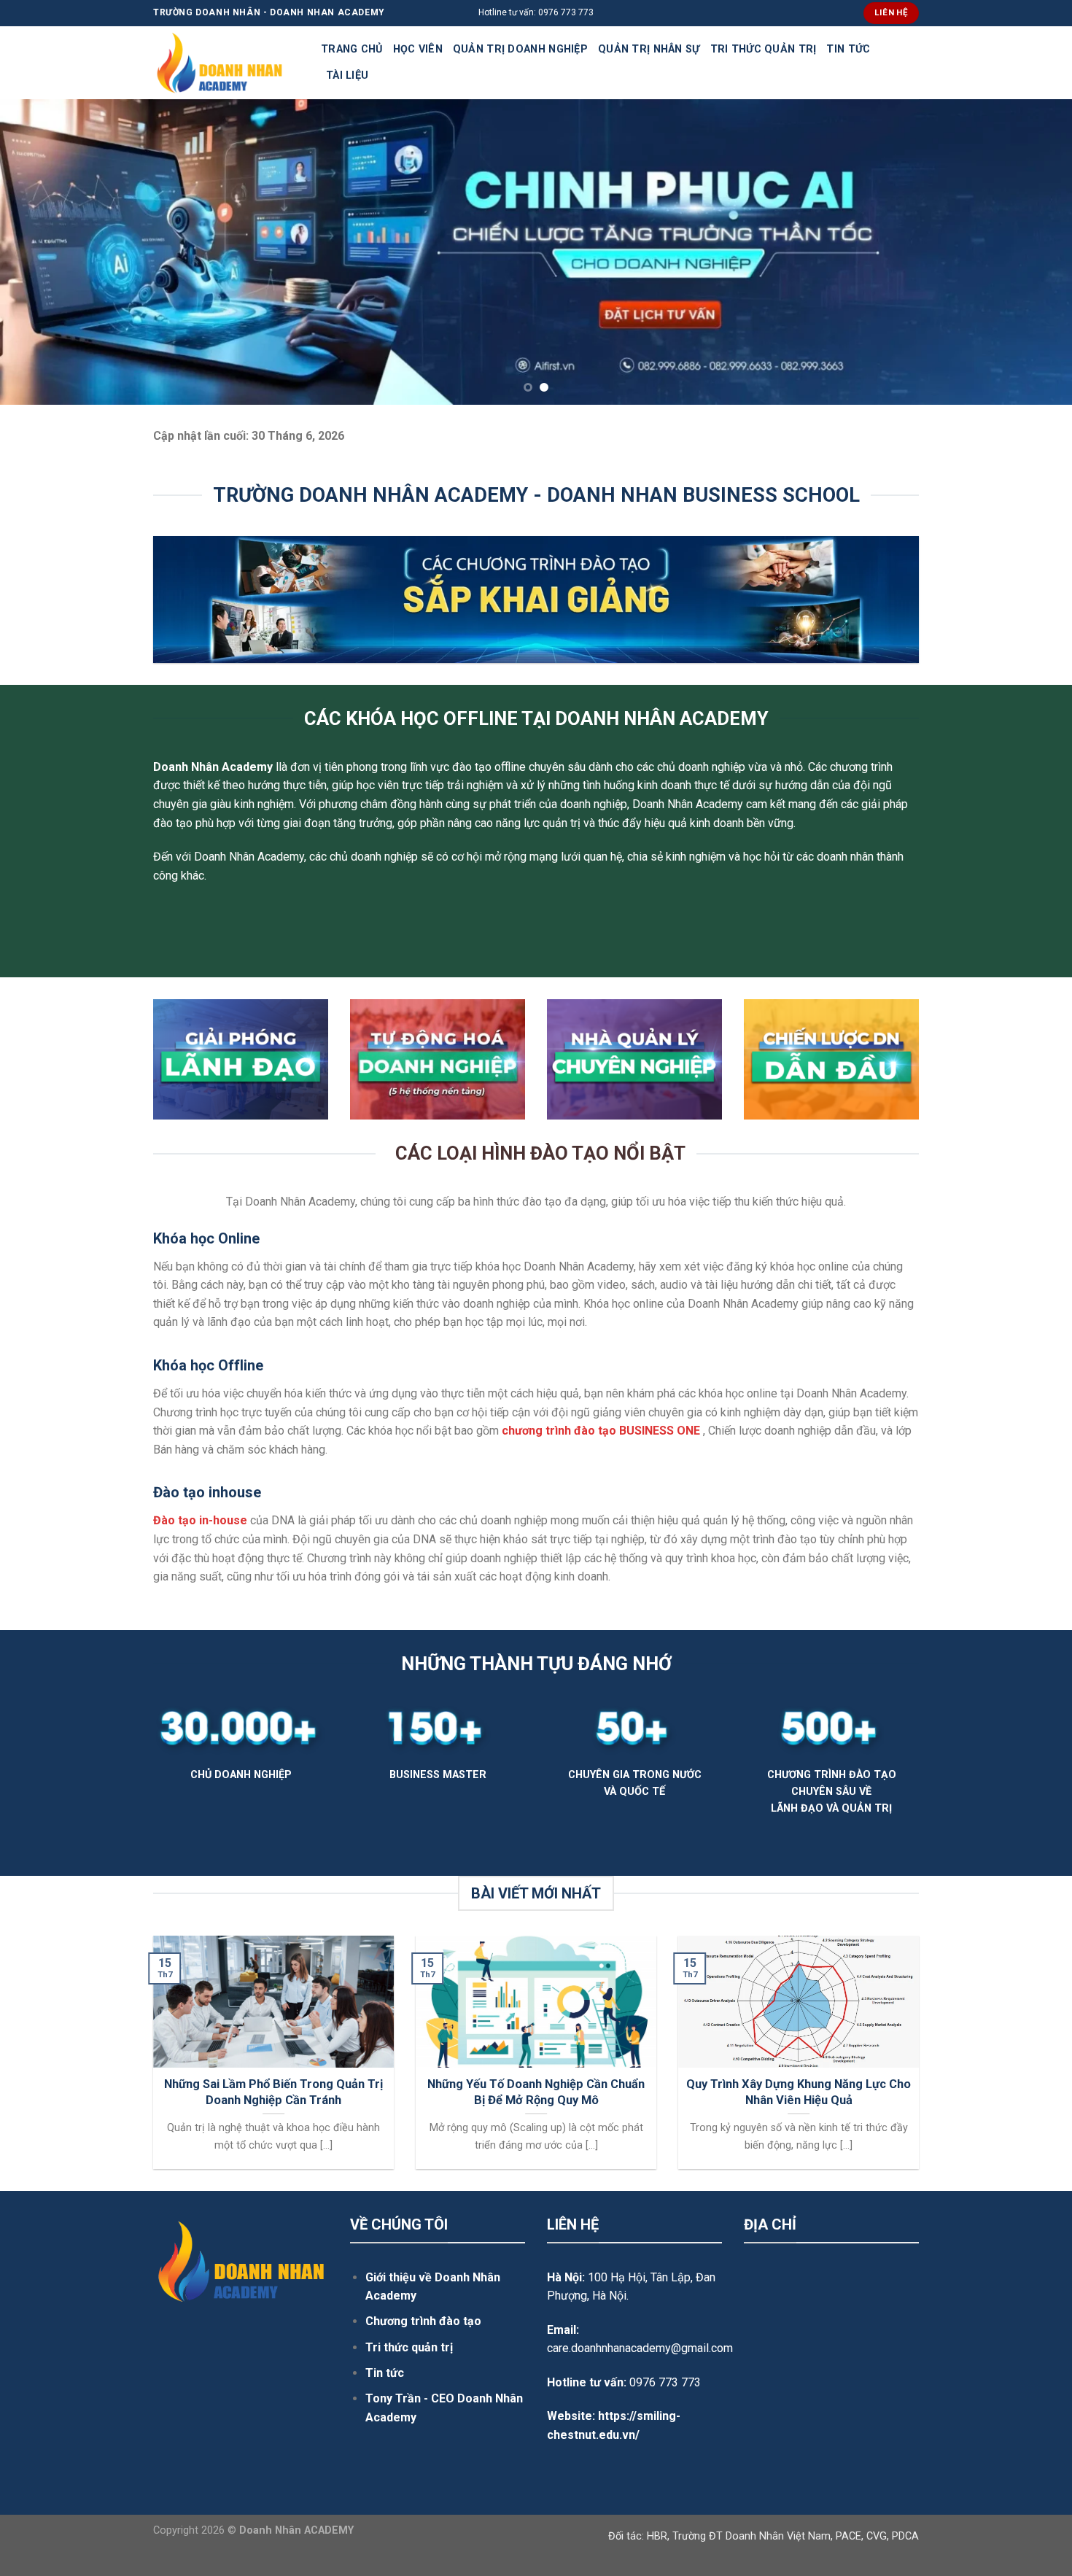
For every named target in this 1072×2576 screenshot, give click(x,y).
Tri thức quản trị (409, 2347)
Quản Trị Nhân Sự (649, 49)
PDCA (905, 2536)
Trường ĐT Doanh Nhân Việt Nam (751, 2536)
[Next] (1032, 252)
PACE (848, 2536)
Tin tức (385, 2373)
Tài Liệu (347, 75)
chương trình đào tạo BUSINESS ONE (601, 1431)
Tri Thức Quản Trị (764, 49)
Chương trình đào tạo (423, 2321)
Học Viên (418, 49)
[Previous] (40, 252)
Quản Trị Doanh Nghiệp (520, 49)
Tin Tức (848, 49)
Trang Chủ (352, 49)
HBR (657, 2536)
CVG (877, 2536)
